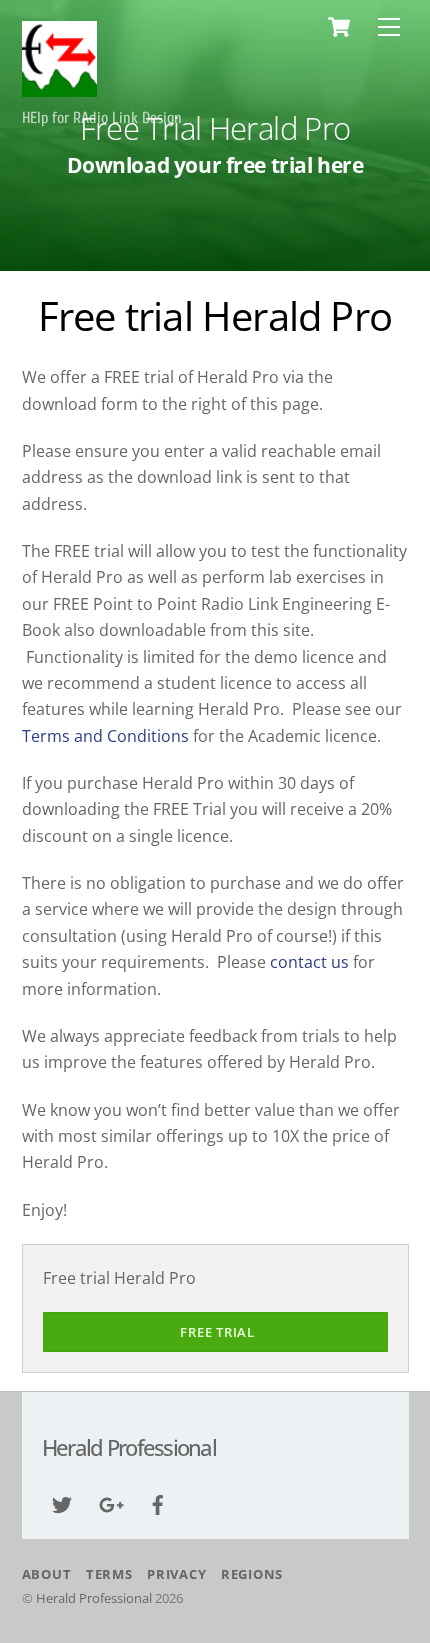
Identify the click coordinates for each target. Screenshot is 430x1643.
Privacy (176, 1574)
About (47, 1574)
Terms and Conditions (107, 736)
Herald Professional (94, 1598)
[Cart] (339, 27)
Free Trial (217, 1332)
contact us (309, 962)
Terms (109, 1574)
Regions (252, 1574)
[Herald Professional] (59, 89)
